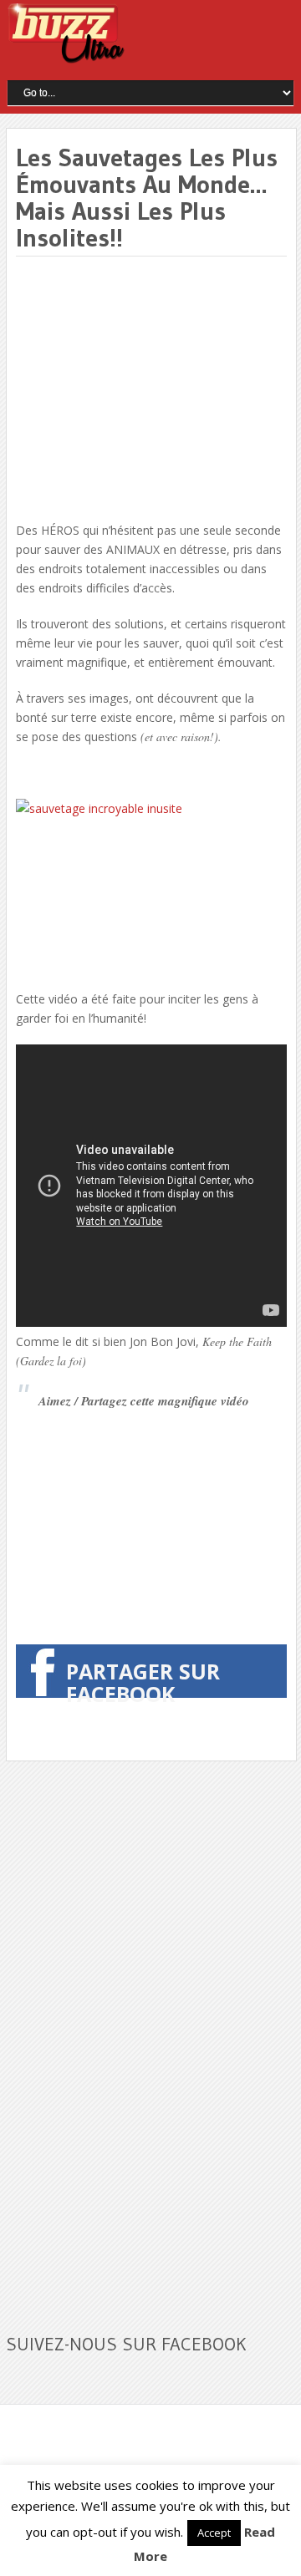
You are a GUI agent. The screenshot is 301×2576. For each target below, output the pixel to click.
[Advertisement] (156, 390)
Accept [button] (214, 2533)
